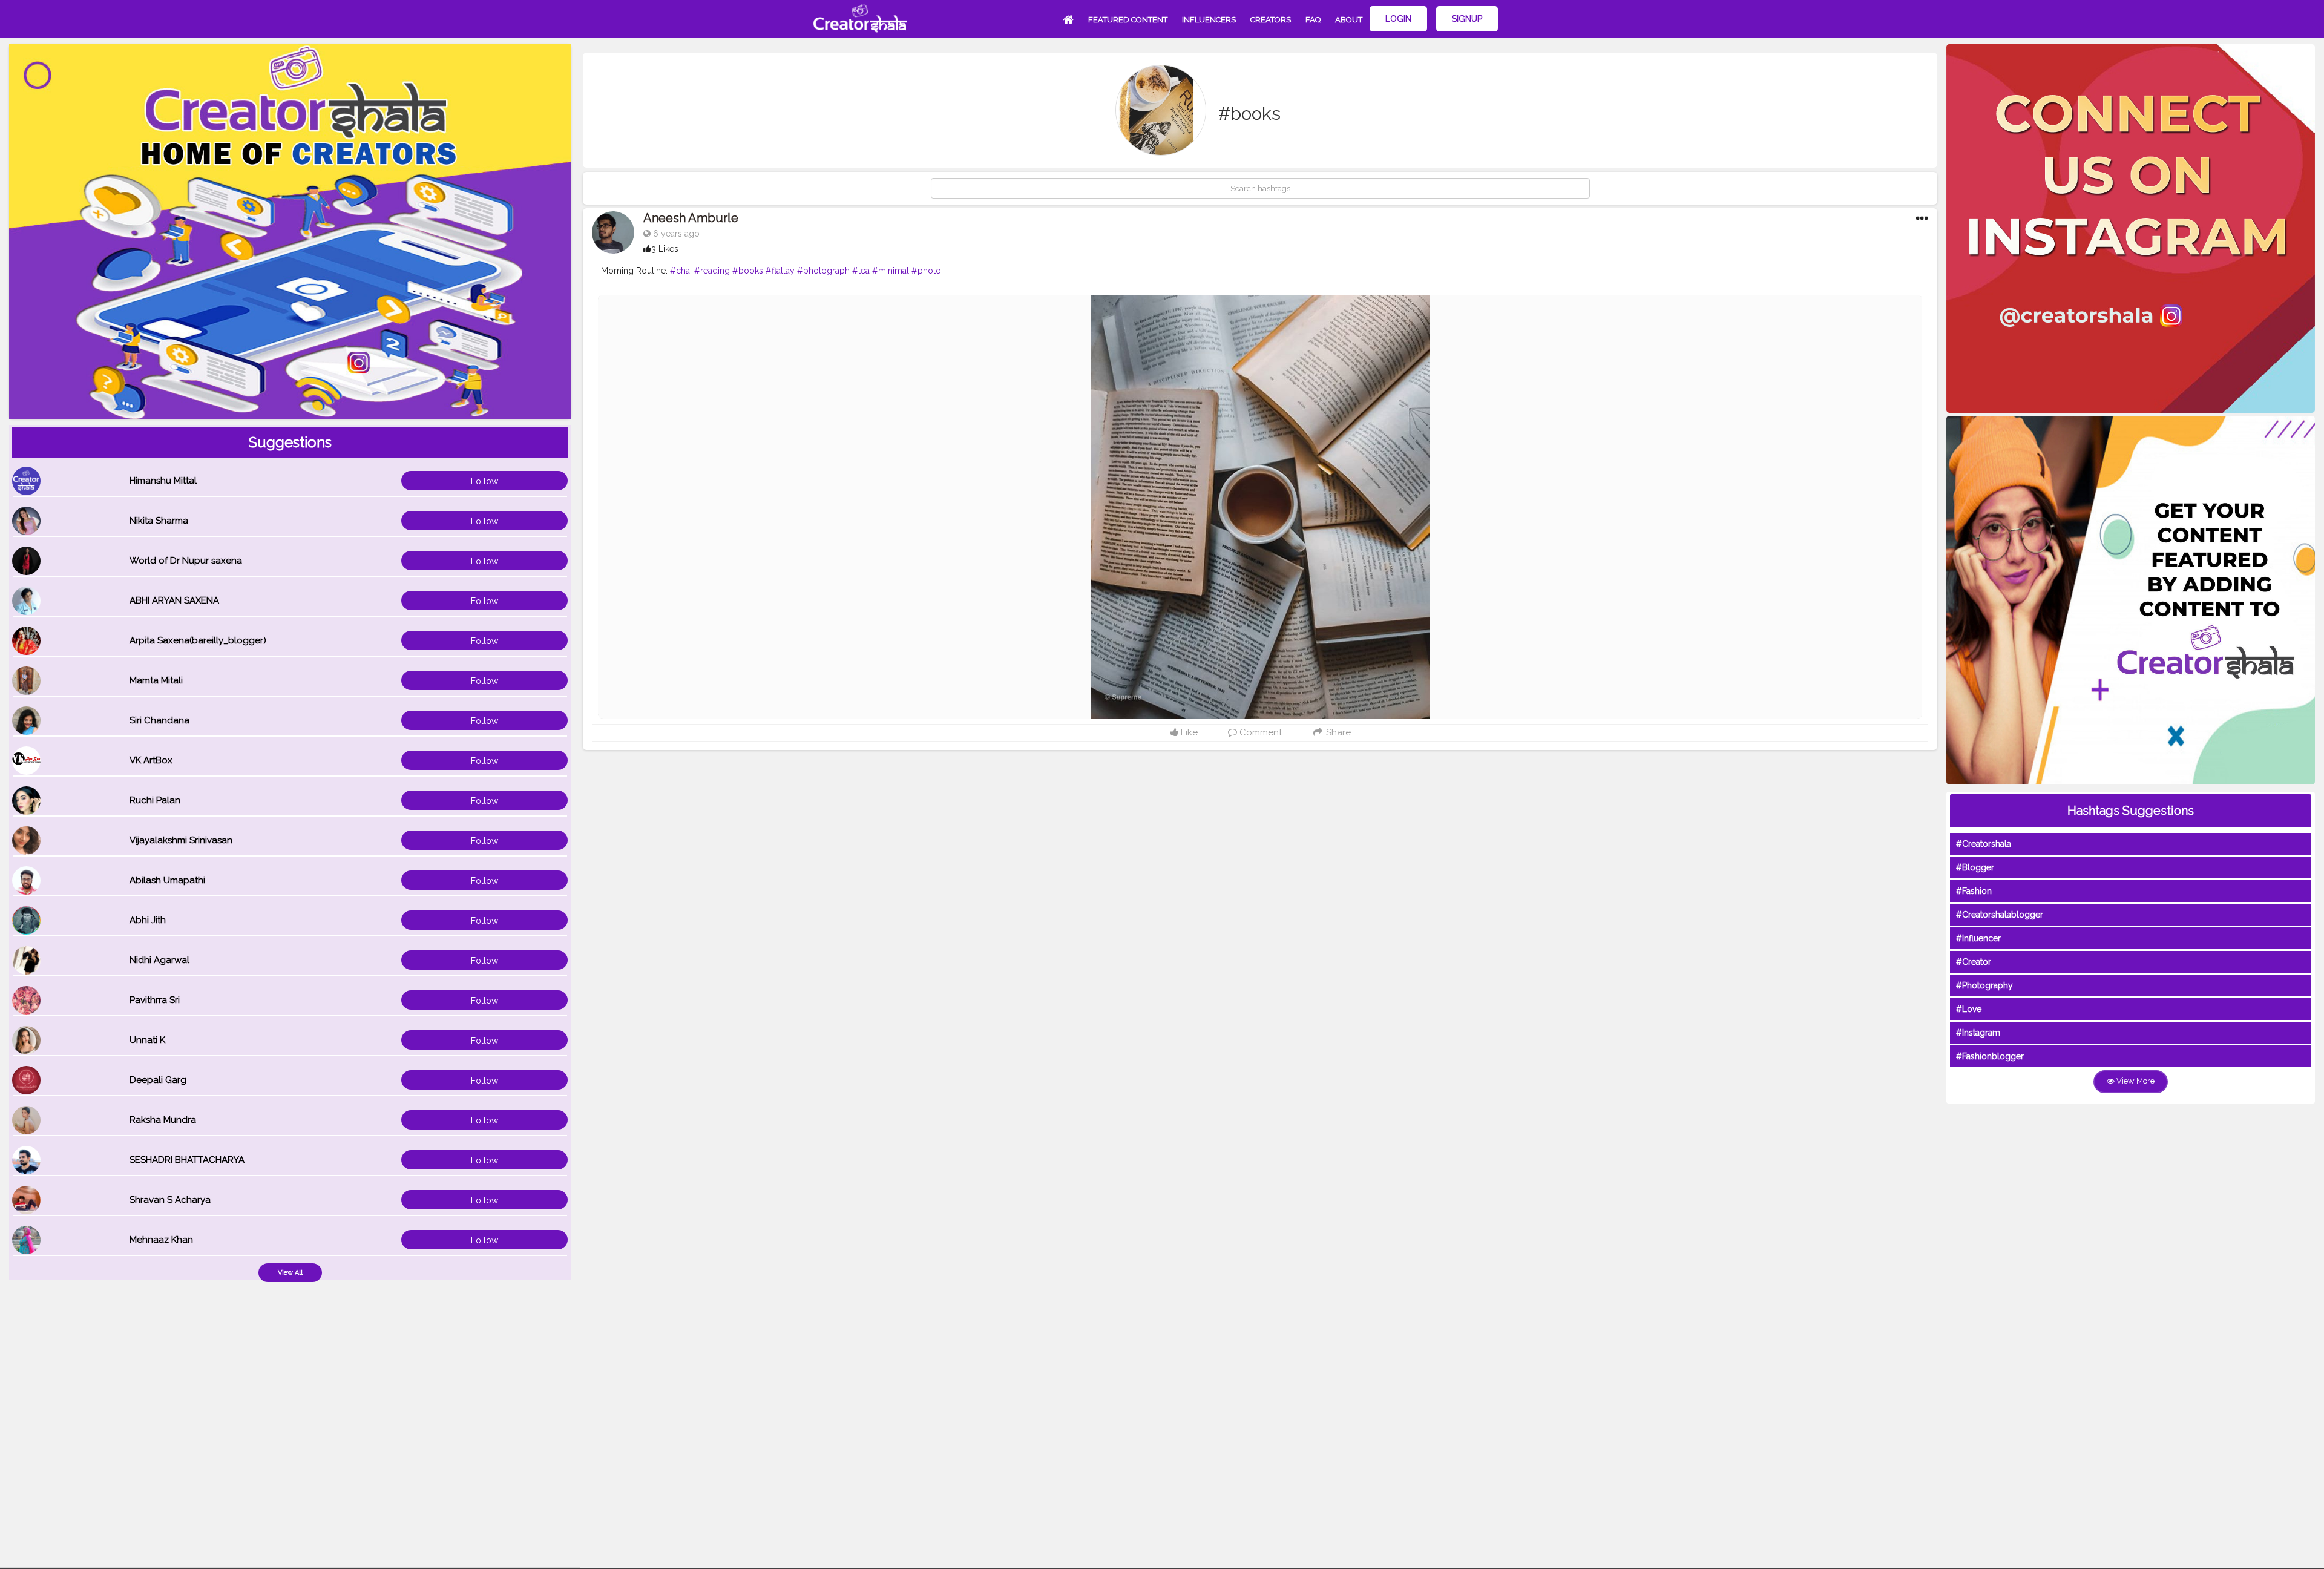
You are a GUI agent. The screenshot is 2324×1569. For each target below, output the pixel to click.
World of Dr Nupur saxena (186, 561)
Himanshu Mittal (163, 481)
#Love (1969, 1009)
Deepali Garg (158, 1080)
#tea (861, 271)
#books (748, 271)
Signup (1467, 19)
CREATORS (1271, 20)
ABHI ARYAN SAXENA (174, 600)
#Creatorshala (1984, 844)
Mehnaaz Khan (161, 1240)
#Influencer (1978, 938)
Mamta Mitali (156, 680)
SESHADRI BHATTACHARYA (187, 1160)
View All (290, 1273)
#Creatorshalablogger (2000, 915)
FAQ (1313, 20)
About (1349, 20)
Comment (1259, 732)
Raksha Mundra (163, 1120)
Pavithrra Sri (155, 1000)
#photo (926, 271)
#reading (712, 271)
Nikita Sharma (159, 521)
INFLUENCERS (1209, 20)
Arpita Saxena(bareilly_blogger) (198, 640)
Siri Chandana (159, 720)
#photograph (823, 271)
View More (2135, 1081)
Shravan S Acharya (170, 1200)
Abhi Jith (148, 920)
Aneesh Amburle (691, 218)
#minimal (891, 271)
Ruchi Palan (155, 800)
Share (1337, 732)
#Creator (1974, 962)
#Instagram (1978, 1033)
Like (1188, 732)
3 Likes (665, 249)
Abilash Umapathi (167, 880)
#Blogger (1975, 867)
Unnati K (147, 1040)
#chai (681, 271)
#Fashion (1974, 891)
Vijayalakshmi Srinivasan (181, 840)
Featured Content (1128, 20)
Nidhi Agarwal (159, 960)
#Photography (1984, 985)
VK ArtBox (151, 760)
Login (1398, 19)
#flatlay (780, 271)
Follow (484, 481)
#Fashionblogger (1990, 1056)
